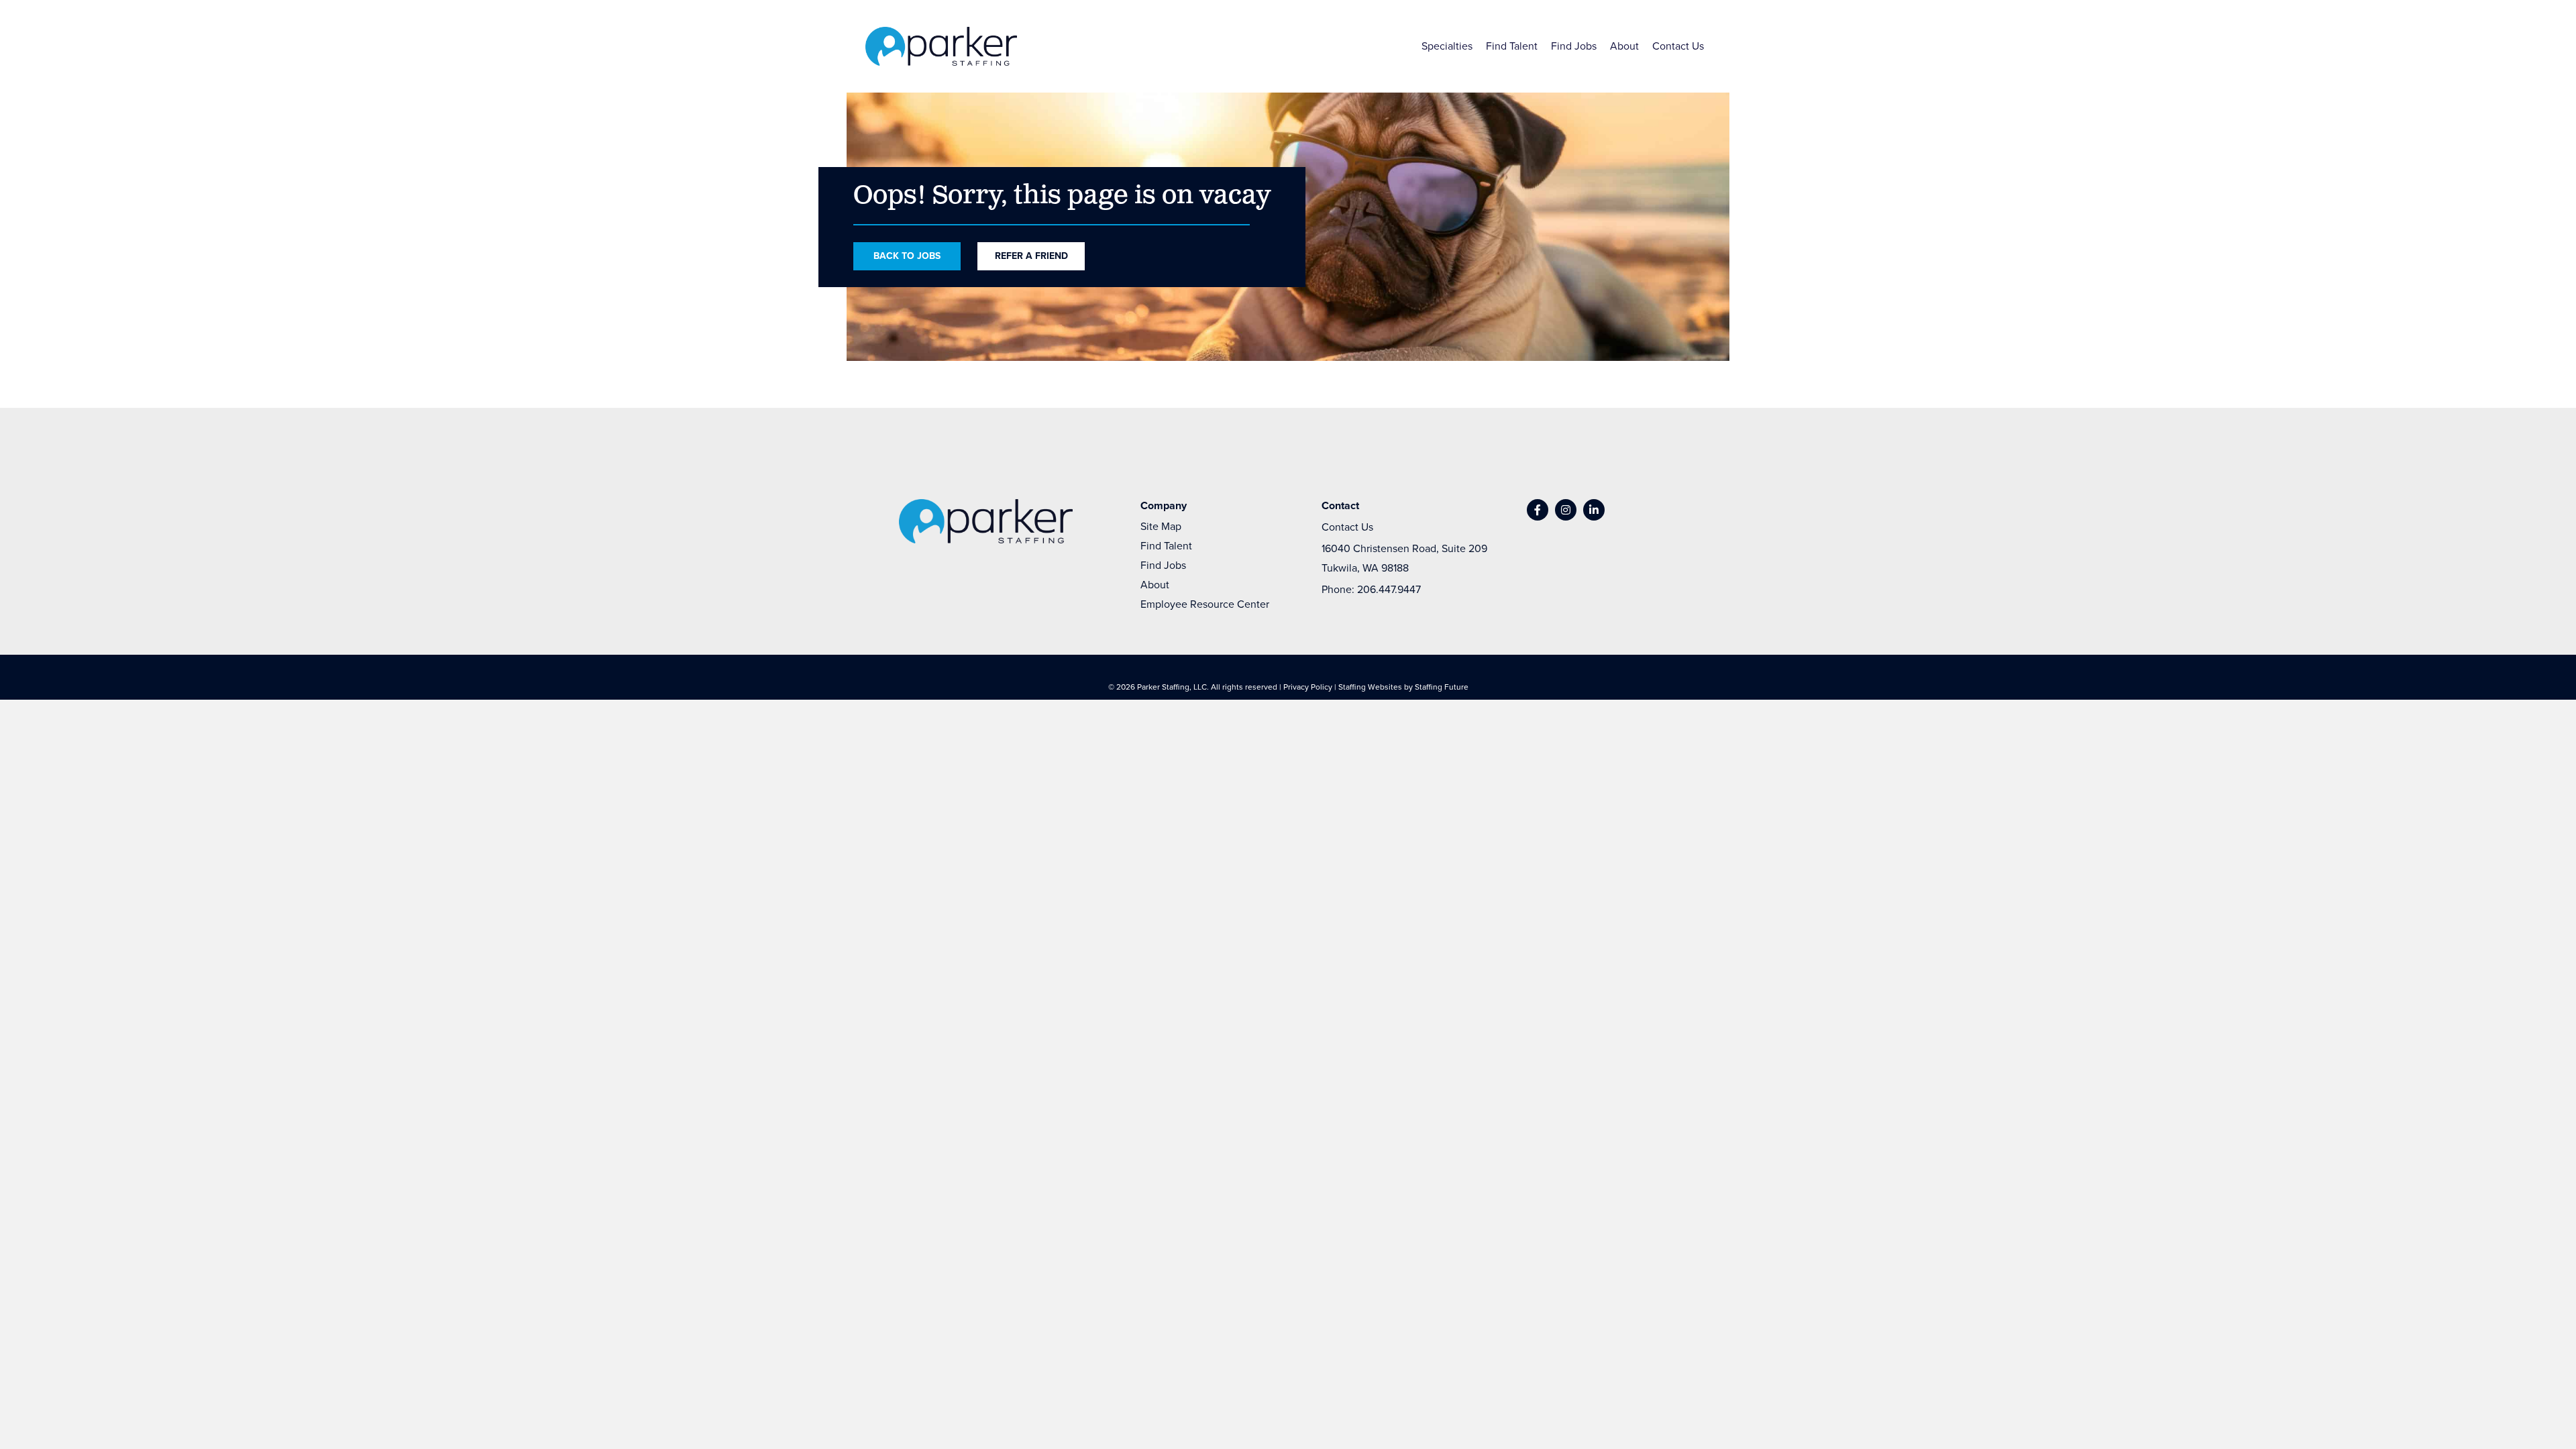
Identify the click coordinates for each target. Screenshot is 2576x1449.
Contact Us (1347, 527)
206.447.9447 (1389, 589)
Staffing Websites (1370, 687)
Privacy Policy (1308, 687)
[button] (1538, 510)
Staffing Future (1442, 687)
